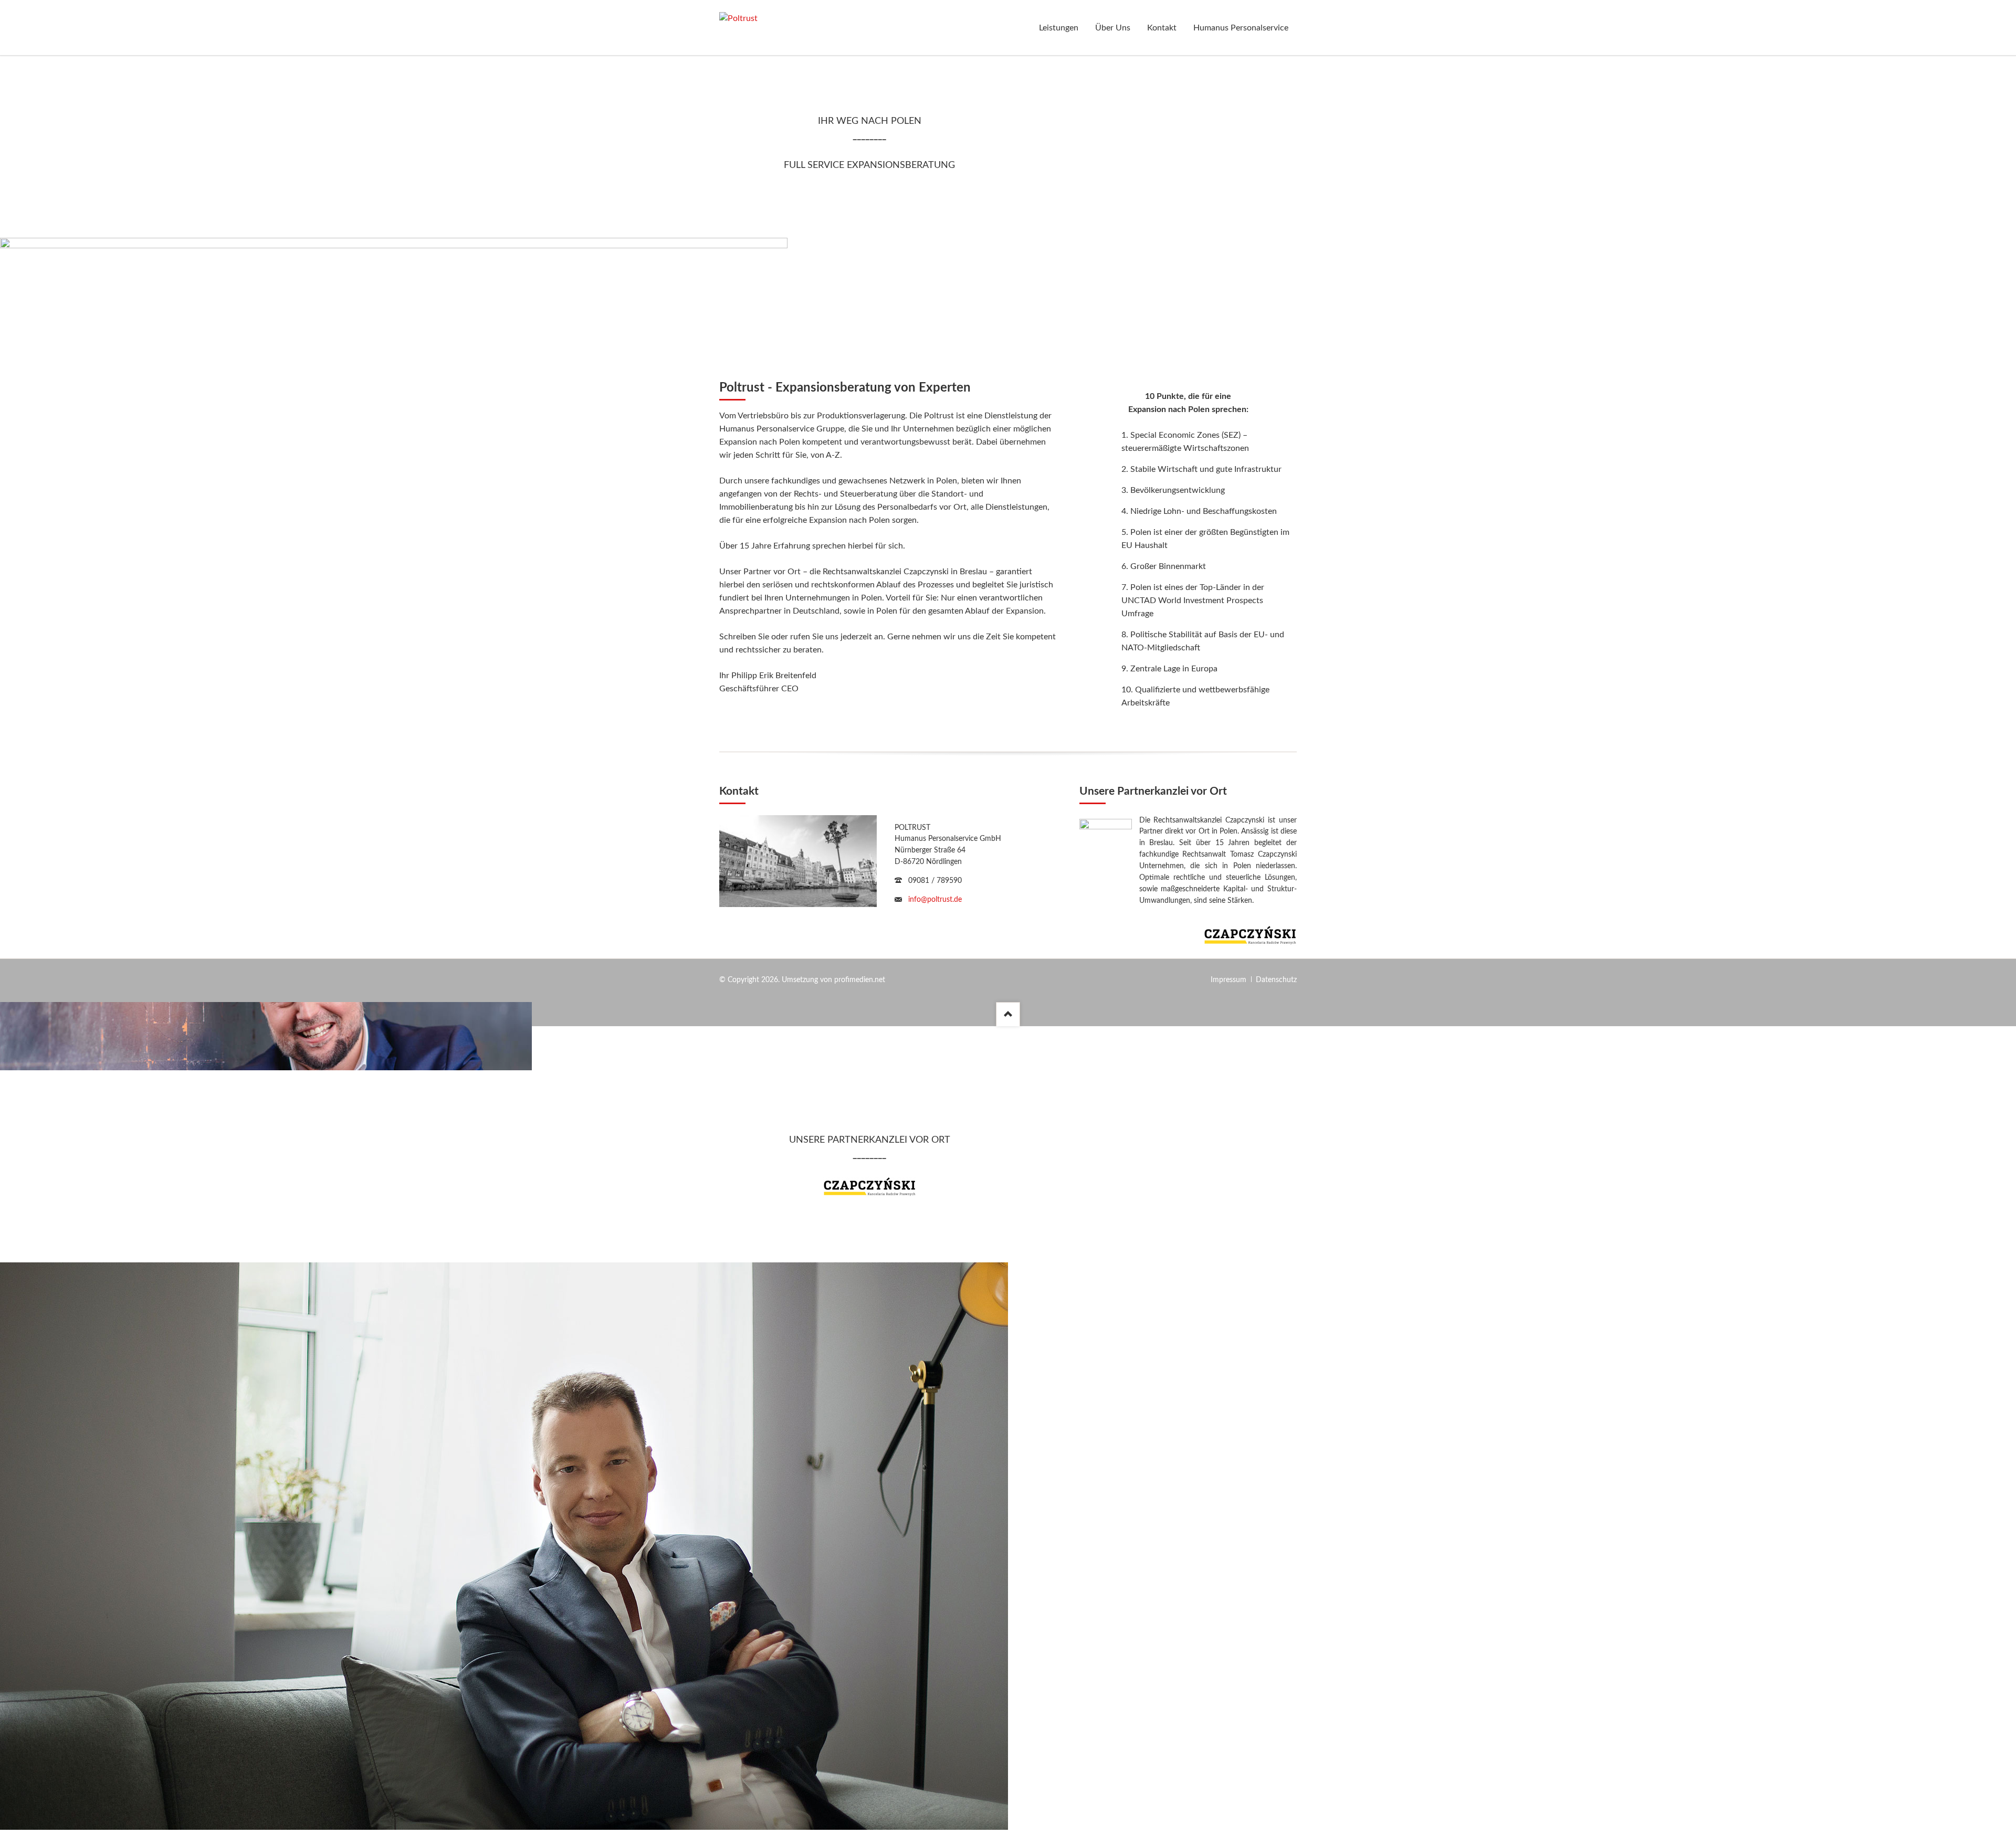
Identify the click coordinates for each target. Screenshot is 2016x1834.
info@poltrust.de (935, 900)
